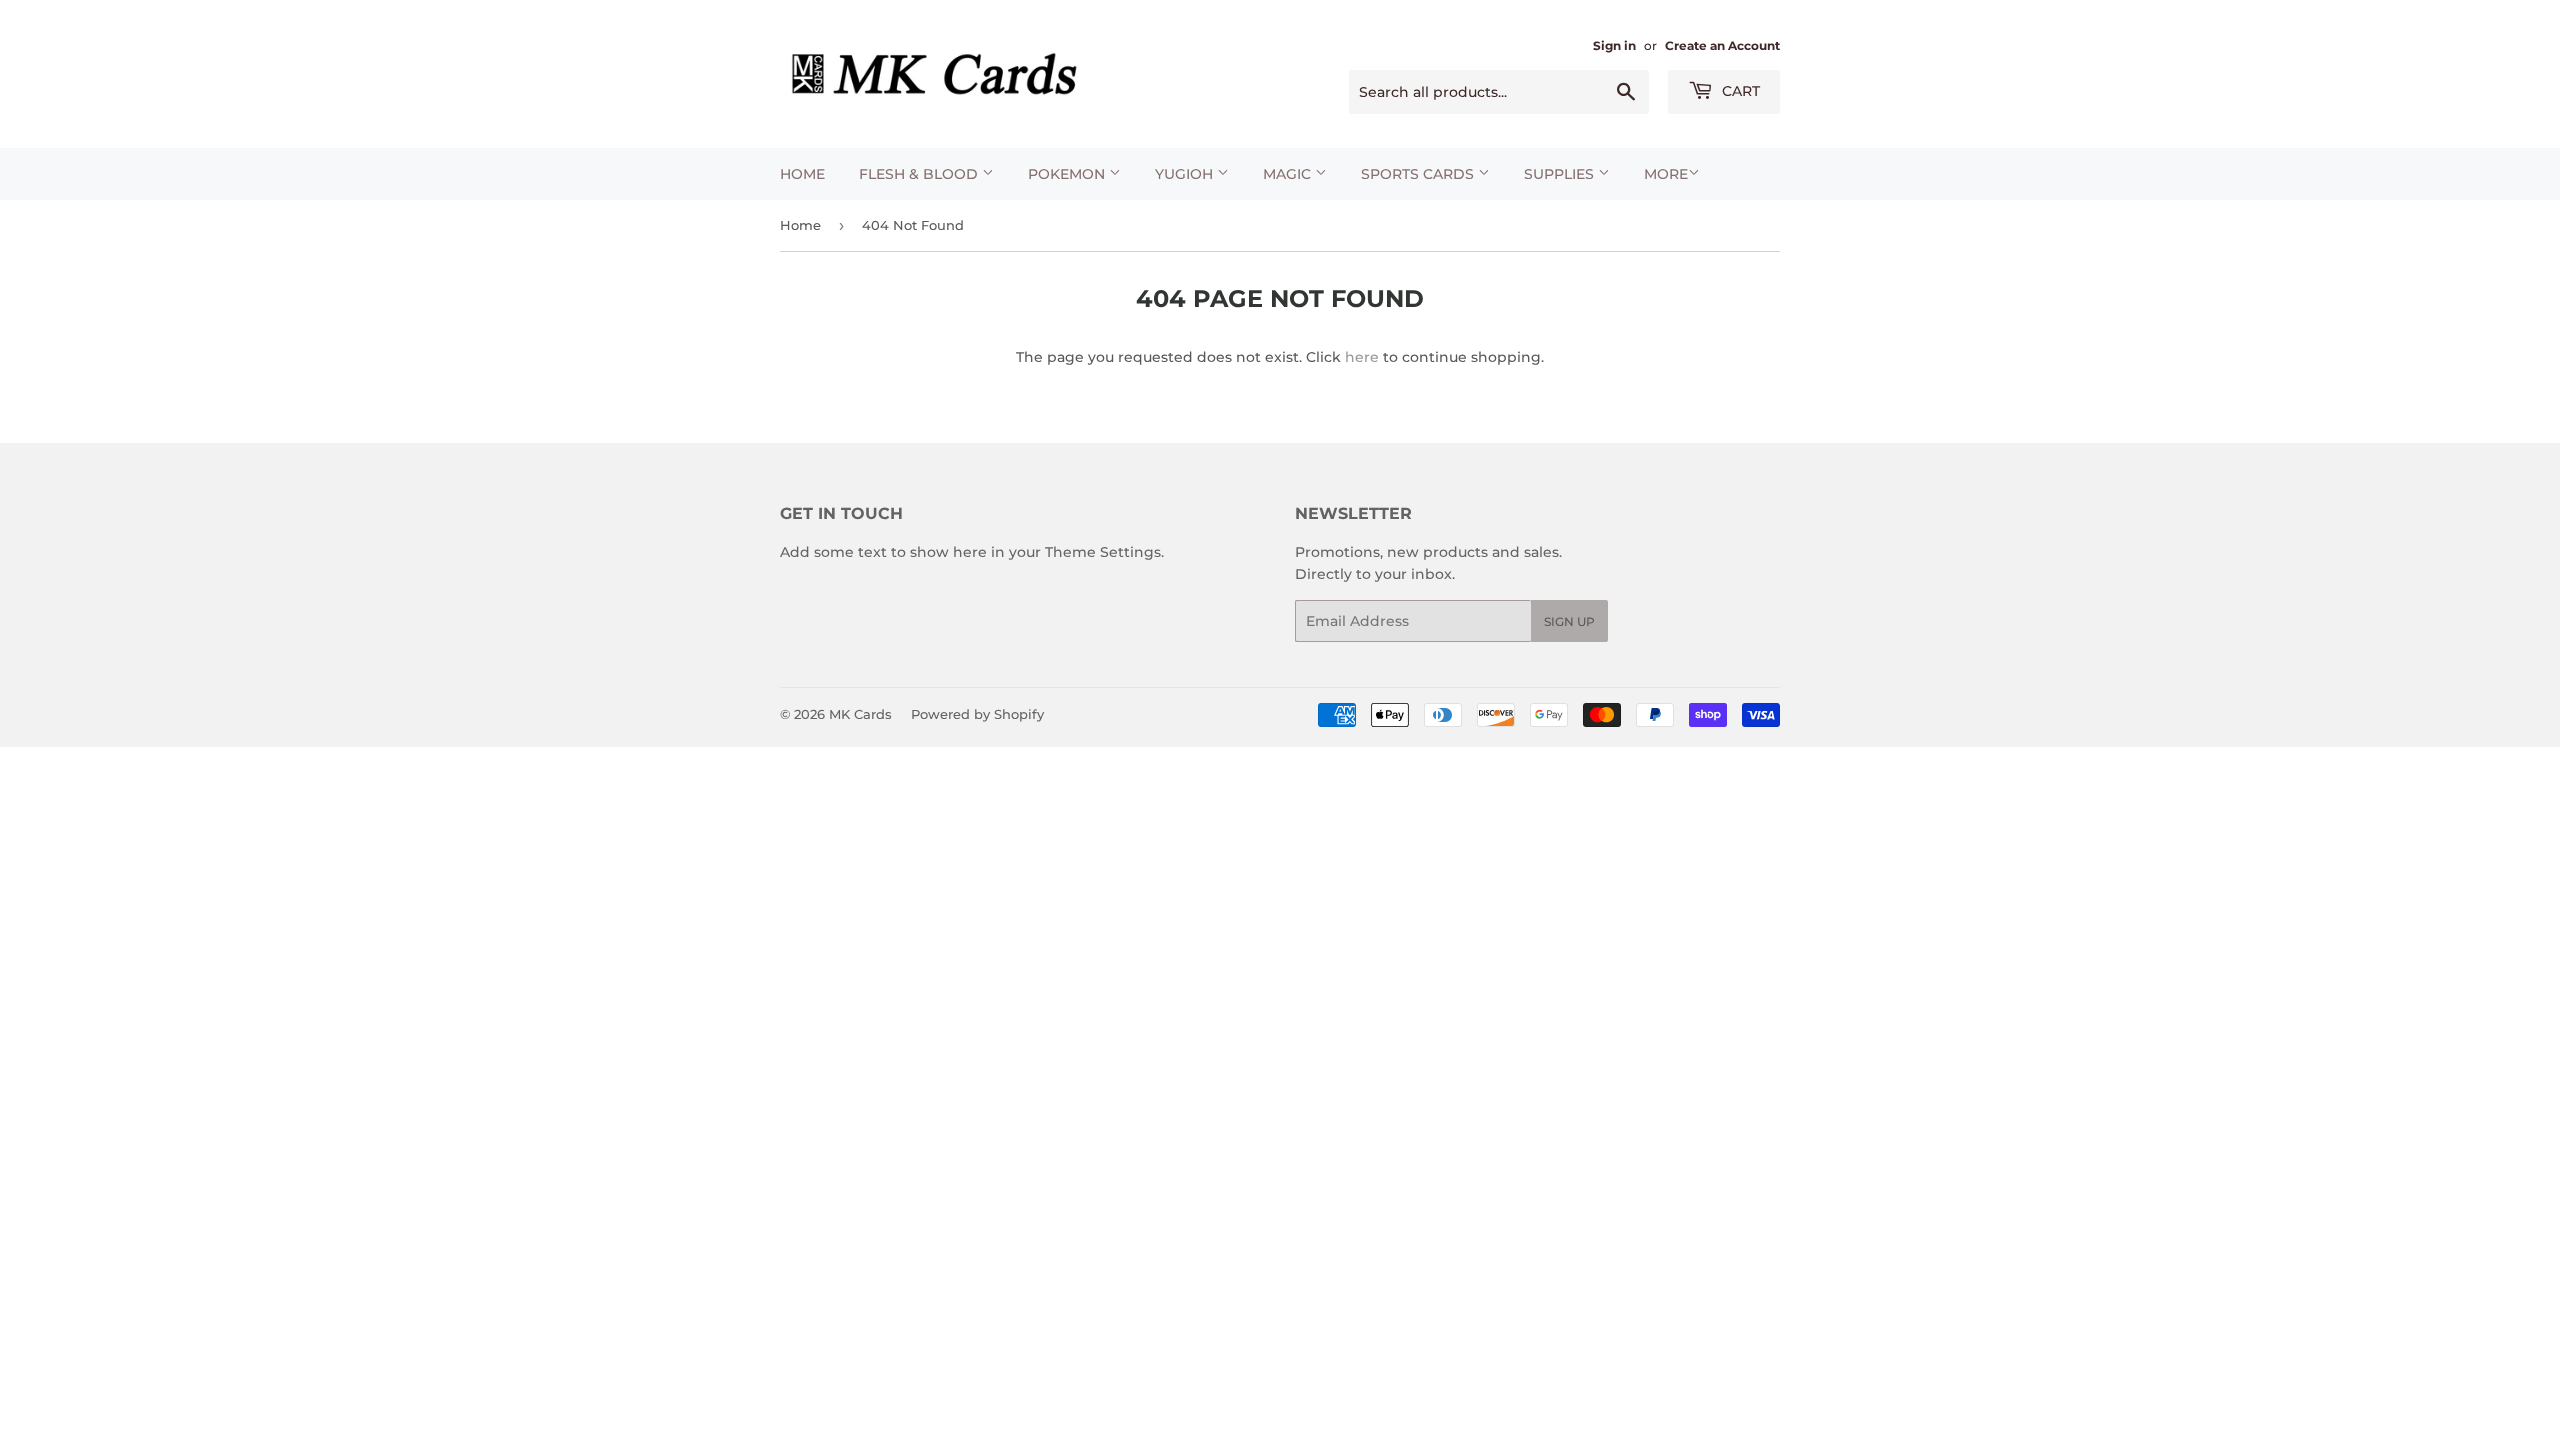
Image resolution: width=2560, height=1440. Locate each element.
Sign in (1614, 45)
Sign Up (1569, 621)
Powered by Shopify (977, 714)
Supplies (1561, 174)
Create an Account (1722, 45)
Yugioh (1186, 174)
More (1666, 174)
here (1362, 357)
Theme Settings (1103, 552)
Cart (1739, 91)
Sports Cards (1419, 174)
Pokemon (1068, 174)
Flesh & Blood (920, 174)
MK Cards (860, 714)
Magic (1289, 174)
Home (802, 174)
